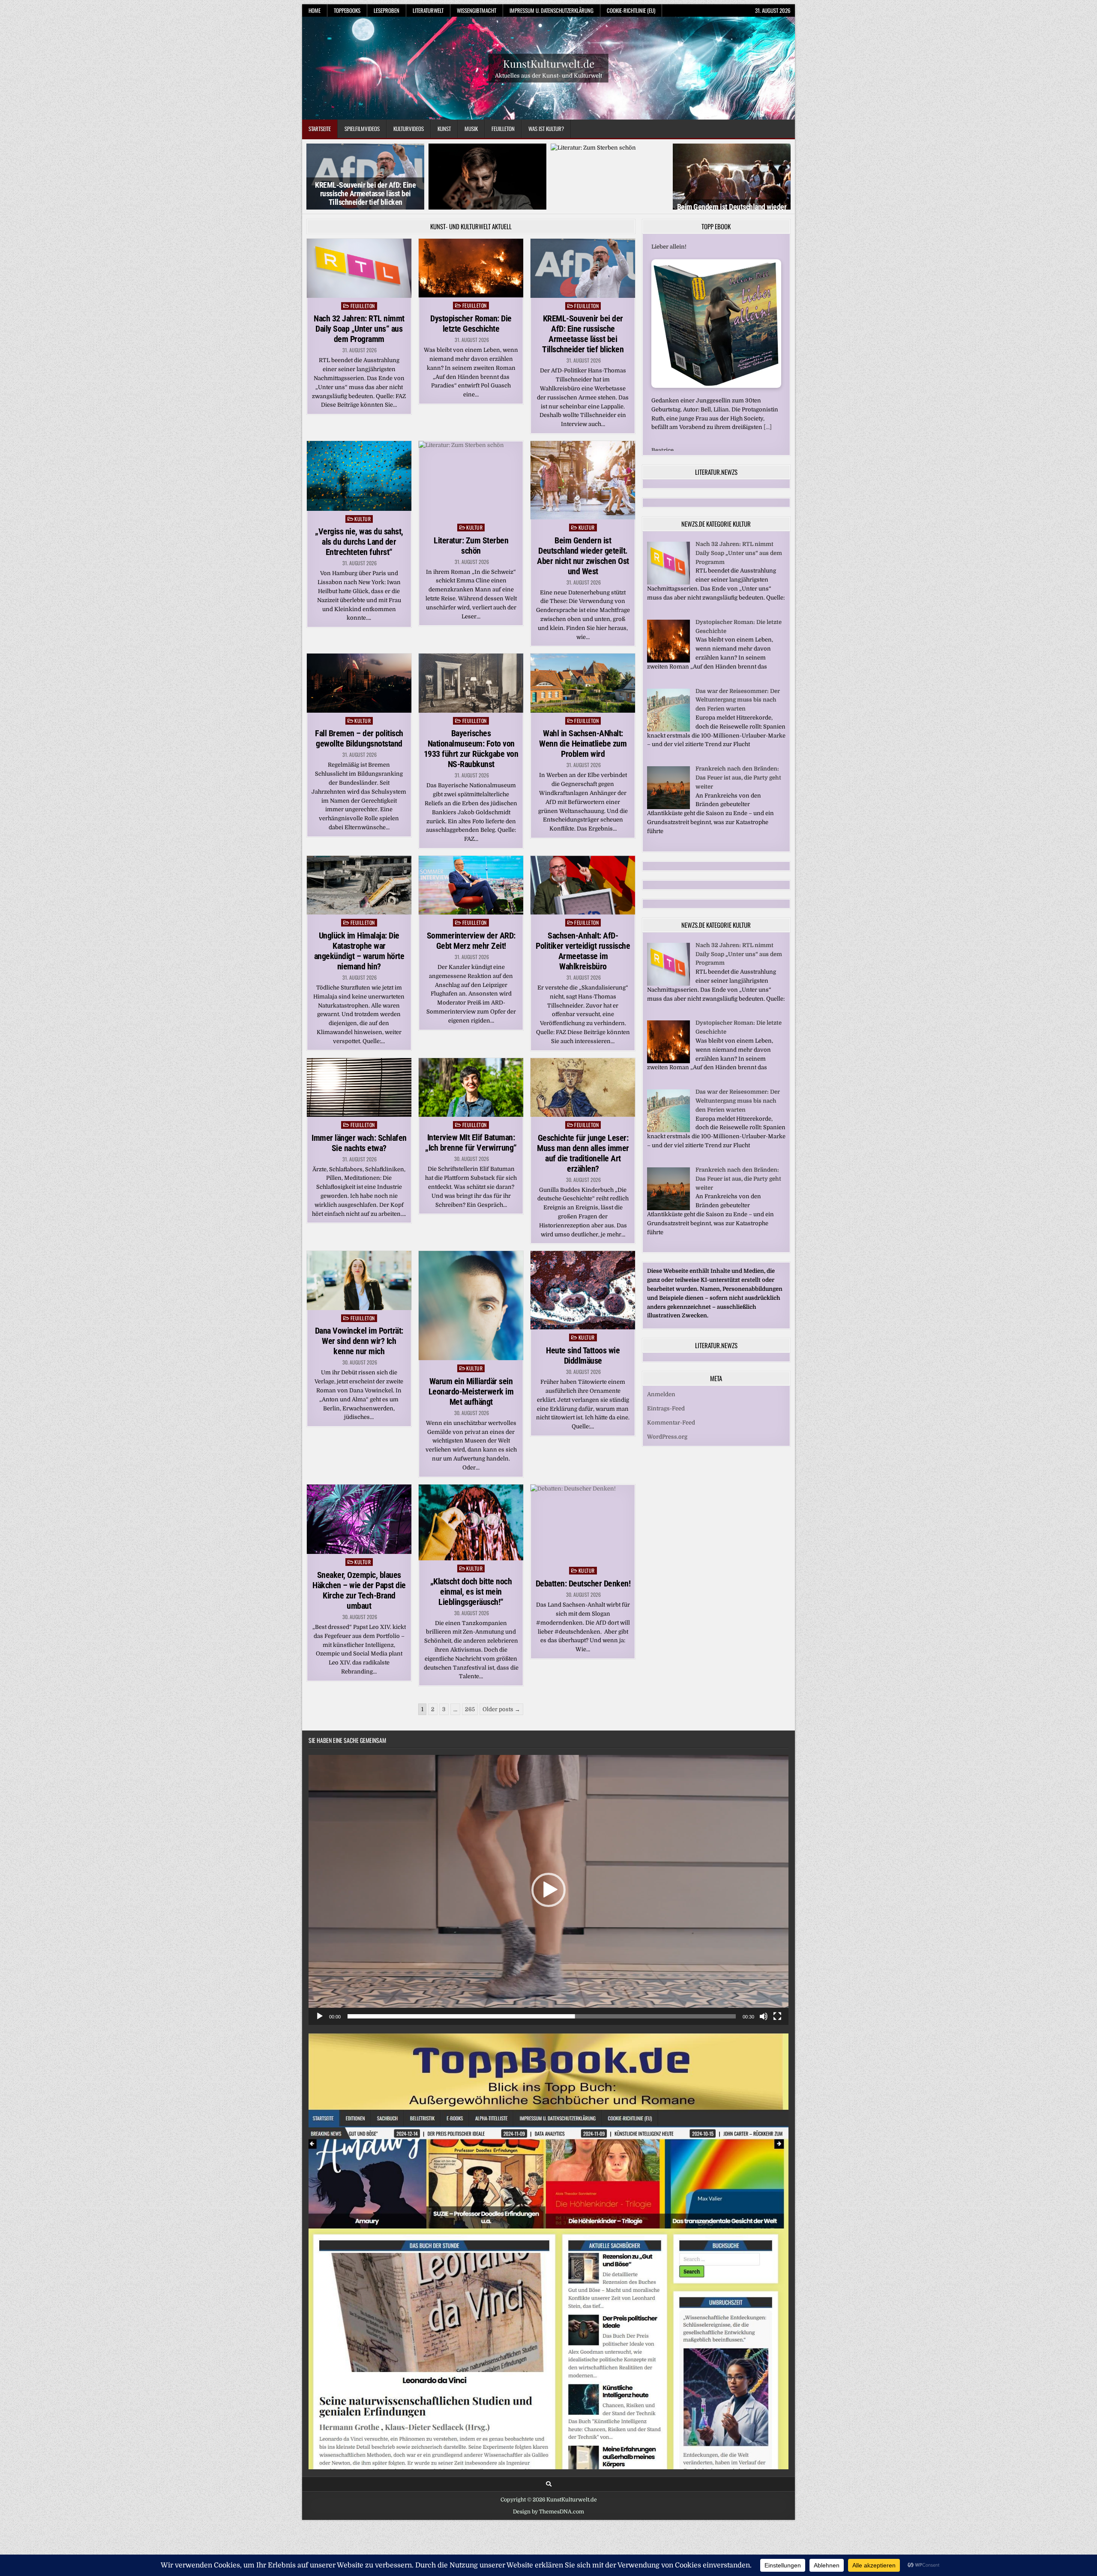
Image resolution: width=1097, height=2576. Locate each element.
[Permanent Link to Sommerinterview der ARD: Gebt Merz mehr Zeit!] (471, 912)
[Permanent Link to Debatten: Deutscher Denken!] (583, 1551)
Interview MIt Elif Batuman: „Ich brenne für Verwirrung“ (471, 1170)
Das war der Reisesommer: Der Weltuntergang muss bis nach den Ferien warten (738, 718)
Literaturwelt (428, 10)
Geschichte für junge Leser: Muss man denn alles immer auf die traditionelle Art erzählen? (583, 1180)
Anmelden (661, 1413)
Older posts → (501, 1737)
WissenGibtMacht (477, 10)
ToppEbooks (347, 10)
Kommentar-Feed (671, 1441)
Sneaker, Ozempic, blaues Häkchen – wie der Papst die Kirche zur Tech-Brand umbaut (359, 1618)
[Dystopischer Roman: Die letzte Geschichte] (668, 679)
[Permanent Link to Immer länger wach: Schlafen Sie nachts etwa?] (359, 1114)
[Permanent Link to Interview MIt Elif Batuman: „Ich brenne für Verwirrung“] (471, 1114)
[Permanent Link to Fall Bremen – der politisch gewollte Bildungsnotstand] (359, 710)
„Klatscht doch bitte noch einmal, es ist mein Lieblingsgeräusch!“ (471, 1619)
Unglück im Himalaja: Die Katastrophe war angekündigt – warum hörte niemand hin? (359, 978)
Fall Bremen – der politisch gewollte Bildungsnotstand (359, 766)
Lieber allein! (669, 274)
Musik (471, 129)
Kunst (444, 129)
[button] (548, 1917)
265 (470, 1737)
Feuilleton (503, 129)
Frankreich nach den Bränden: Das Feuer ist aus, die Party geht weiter (738, 796)
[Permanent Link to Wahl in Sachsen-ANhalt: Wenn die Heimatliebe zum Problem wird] (583, 710)
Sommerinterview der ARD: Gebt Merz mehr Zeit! (471, 968)
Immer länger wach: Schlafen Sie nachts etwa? (359, 1170)
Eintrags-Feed (666, 1427)
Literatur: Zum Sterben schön (488, 224)
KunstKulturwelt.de (549, 63)
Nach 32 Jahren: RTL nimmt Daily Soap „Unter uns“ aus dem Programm (359, 356)
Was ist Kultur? (546, 129)
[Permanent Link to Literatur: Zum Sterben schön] (471, 507)
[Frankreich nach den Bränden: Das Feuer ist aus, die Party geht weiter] (668, 826)
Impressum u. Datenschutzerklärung (551, 10)
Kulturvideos (409, 129)
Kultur (363, 546)
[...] (768, 454)
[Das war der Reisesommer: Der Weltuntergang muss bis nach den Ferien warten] (668, 748)
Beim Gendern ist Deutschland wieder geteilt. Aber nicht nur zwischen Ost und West (610, 215)
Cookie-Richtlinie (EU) (631, 10)
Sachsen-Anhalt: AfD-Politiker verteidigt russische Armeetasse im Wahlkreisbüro (583, 978)
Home (315, 10)
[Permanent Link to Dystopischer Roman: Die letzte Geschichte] (471, 295)
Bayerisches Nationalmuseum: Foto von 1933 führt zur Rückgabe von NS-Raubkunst (471, 776)
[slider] (542, 2044)
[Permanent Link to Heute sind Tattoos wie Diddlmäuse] (583, 1318)
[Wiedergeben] (320, 2044)
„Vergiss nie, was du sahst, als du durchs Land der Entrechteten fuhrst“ (366, 225)
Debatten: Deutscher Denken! (583, 1611)
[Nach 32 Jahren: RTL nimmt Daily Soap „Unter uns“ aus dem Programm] (668, 601)
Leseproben (387, 10)
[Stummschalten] (764, 2044)
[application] (548, 1917)
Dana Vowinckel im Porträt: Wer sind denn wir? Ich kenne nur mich (359, 1368)
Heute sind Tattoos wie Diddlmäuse (583, 1383)
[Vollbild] (777, 2044)
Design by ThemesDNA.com (548, 2539)
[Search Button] (549, 2511)
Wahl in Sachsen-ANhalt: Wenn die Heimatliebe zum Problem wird (583, 771)
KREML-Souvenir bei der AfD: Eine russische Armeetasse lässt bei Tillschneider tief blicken (583, 361)
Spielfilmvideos (362, 129)
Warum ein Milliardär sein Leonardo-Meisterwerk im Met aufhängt (471, 1418)
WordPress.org (667, 1455)
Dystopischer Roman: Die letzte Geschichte (471, 351)
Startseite (320, 129)
